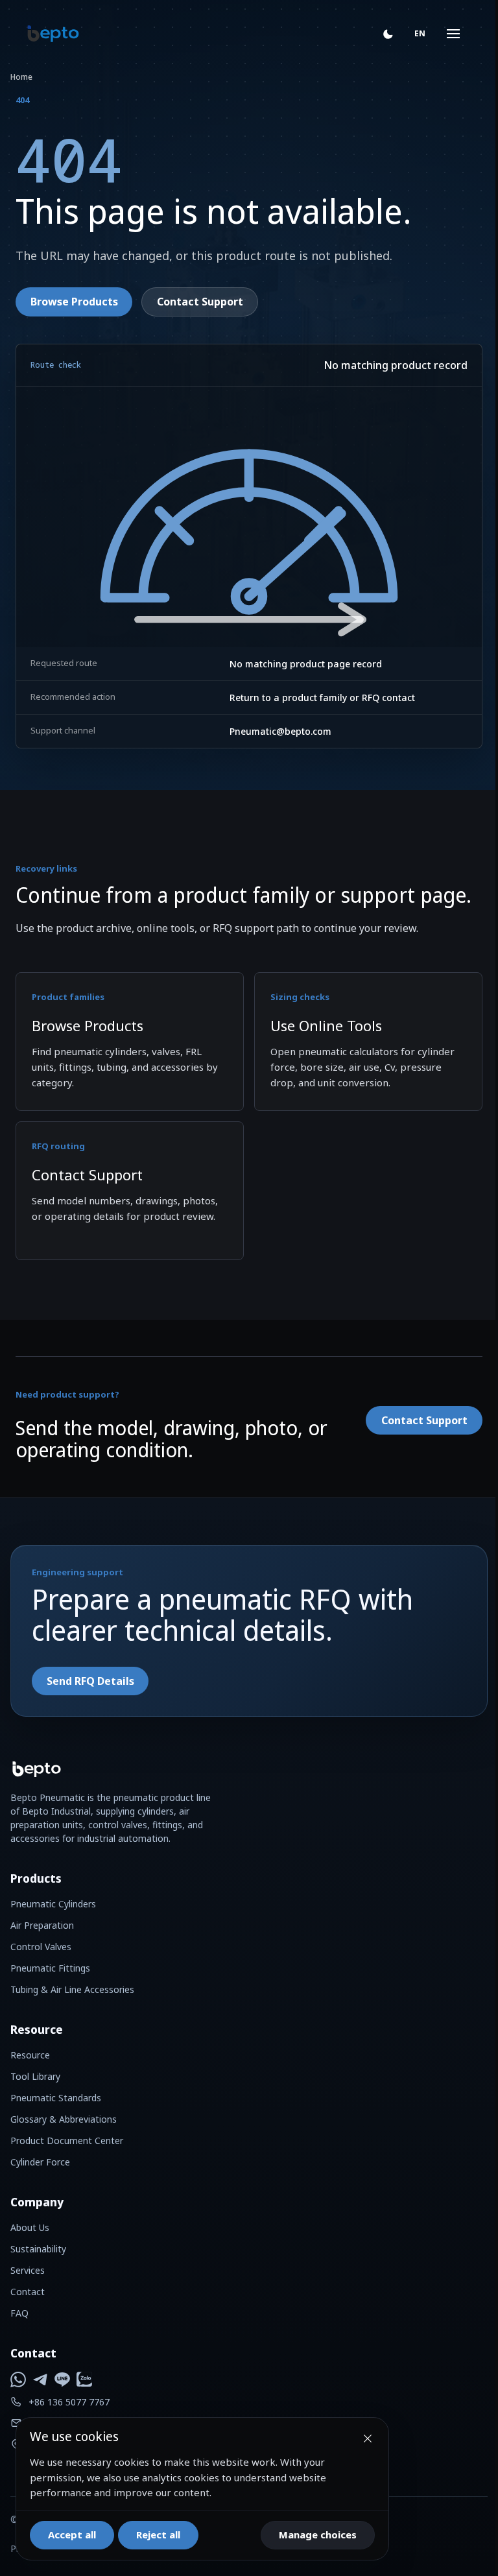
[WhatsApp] (18, 2379)
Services (28, 2270)
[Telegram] (40, 2379)
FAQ (19, 2313)
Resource (30, 2055)
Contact (28, 2292)
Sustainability (38, 2249)
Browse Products (74, 302)
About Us (30, 2227)
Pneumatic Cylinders (53, 1904)
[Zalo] (84, 2379)
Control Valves (41, 1947)
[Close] (368, 2439)
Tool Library (35, 2076)
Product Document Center (67, 2141)
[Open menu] (444, 34)
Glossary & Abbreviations (64, 2119)
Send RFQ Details (90, 1681)
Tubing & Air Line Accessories (72, 1989)
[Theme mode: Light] (388, 34)
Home (21, 77)
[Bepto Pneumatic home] (53, 34)
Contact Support (200, 302)
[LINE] (62, 2379)
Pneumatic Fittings (50, 1968)
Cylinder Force (40, 2162)
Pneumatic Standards (56, 2098)
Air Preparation (42, 1925)
